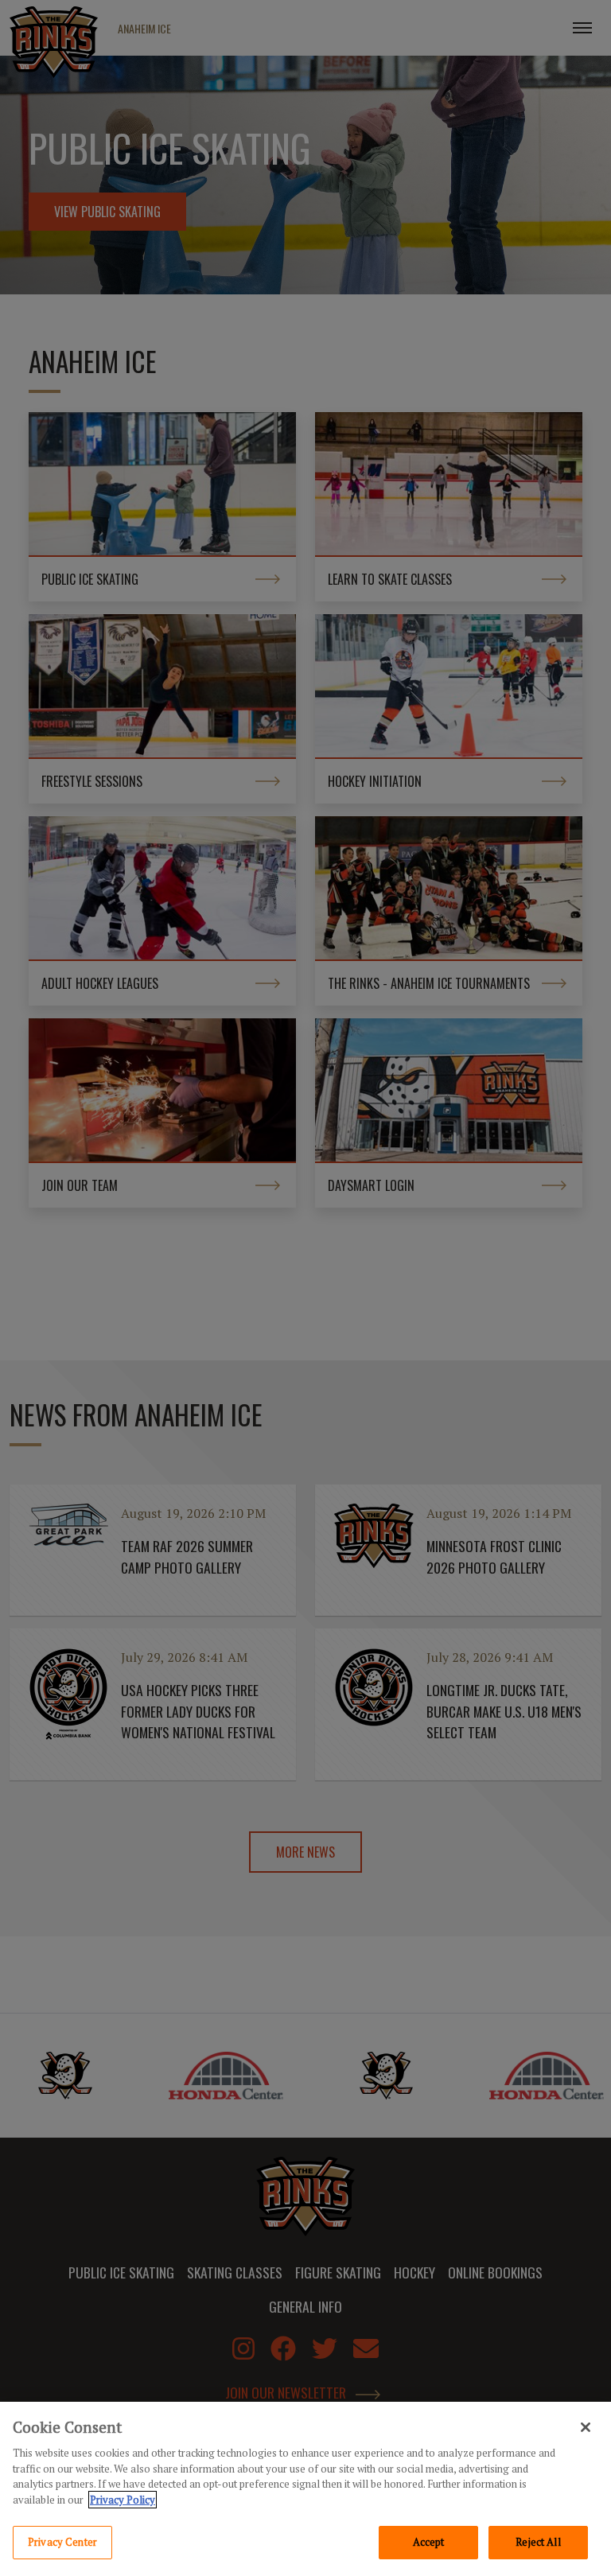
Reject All (538, 2542)
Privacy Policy (123, 2500)
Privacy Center (62, 2542)
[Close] (586, 2427)
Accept (429, 2542)
